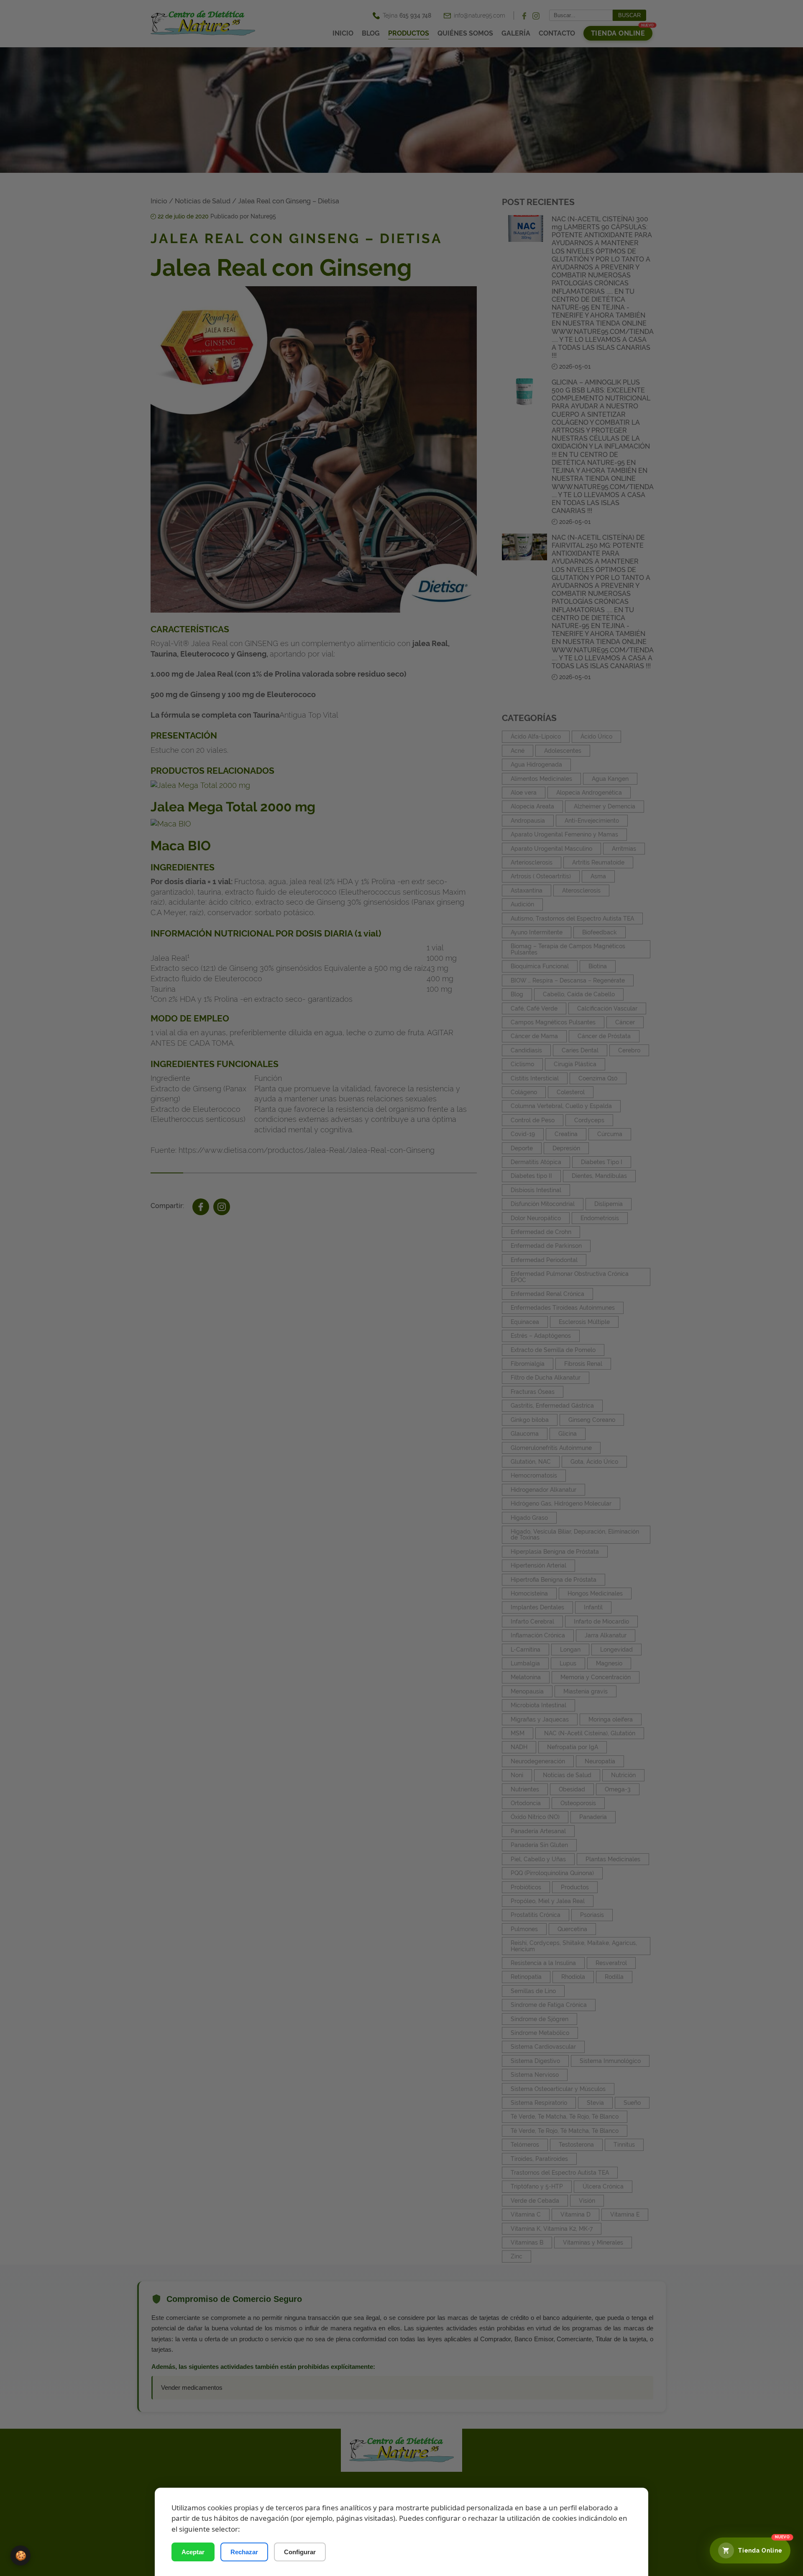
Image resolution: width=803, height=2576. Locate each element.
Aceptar (193, 2552)
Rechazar (244, 2552)
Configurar (300, 2552)
